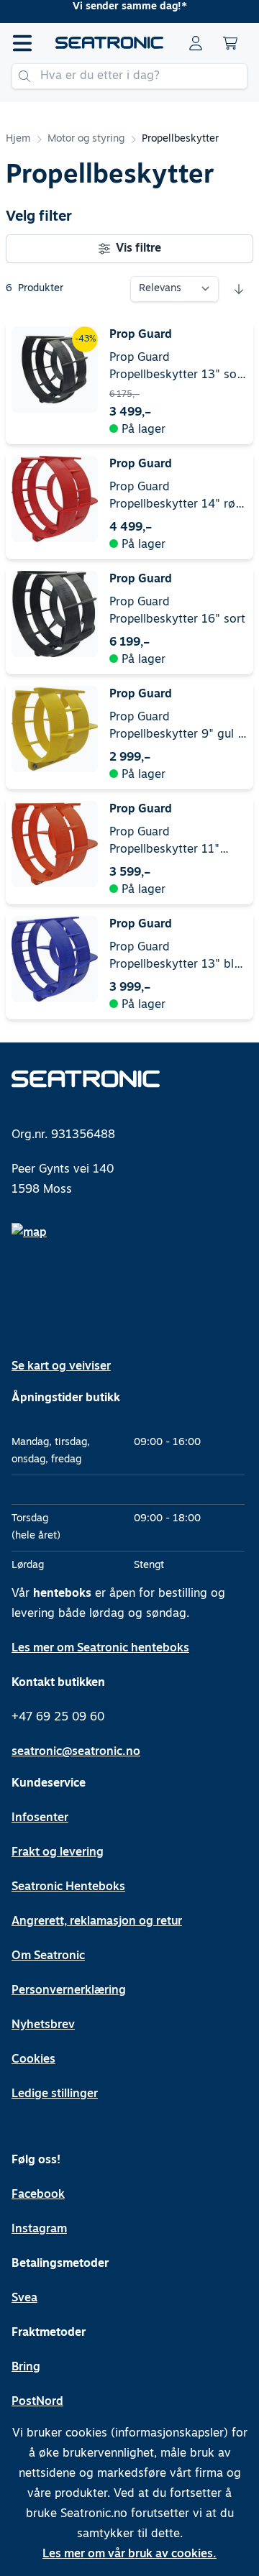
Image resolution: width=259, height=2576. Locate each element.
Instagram (39, 2229)
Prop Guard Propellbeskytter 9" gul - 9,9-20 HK (176, 728)
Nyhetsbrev (43, 2025)
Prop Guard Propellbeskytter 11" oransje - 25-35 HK (164, 843)
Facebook (38, 2195)
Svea (24, 2298)
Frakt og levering (58, 1853)
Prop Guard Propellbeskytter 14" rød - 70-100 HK (176, 498)
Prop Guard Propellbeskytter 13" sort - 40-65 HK (177, 368)
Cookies (33, 2060)
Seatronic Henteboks (68, 1887)
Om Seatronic (48, 1956)
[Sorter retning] (239, 289)
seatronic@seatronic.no (76, 1752)
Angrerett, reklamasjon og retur (97, 1922)
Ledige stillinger (55, 2094)
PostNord (37, 2402)
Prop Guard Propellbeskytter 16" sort (177, 611)
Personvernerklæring (69, 1991)
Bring (26, 2368)
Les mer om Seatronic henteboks (100, 1649)
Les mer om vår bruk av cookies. (129, 2554)
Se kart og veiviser (61, 1367)
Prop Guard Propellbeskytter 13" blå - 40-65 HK (175, 958)
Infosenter (40, 1818)
